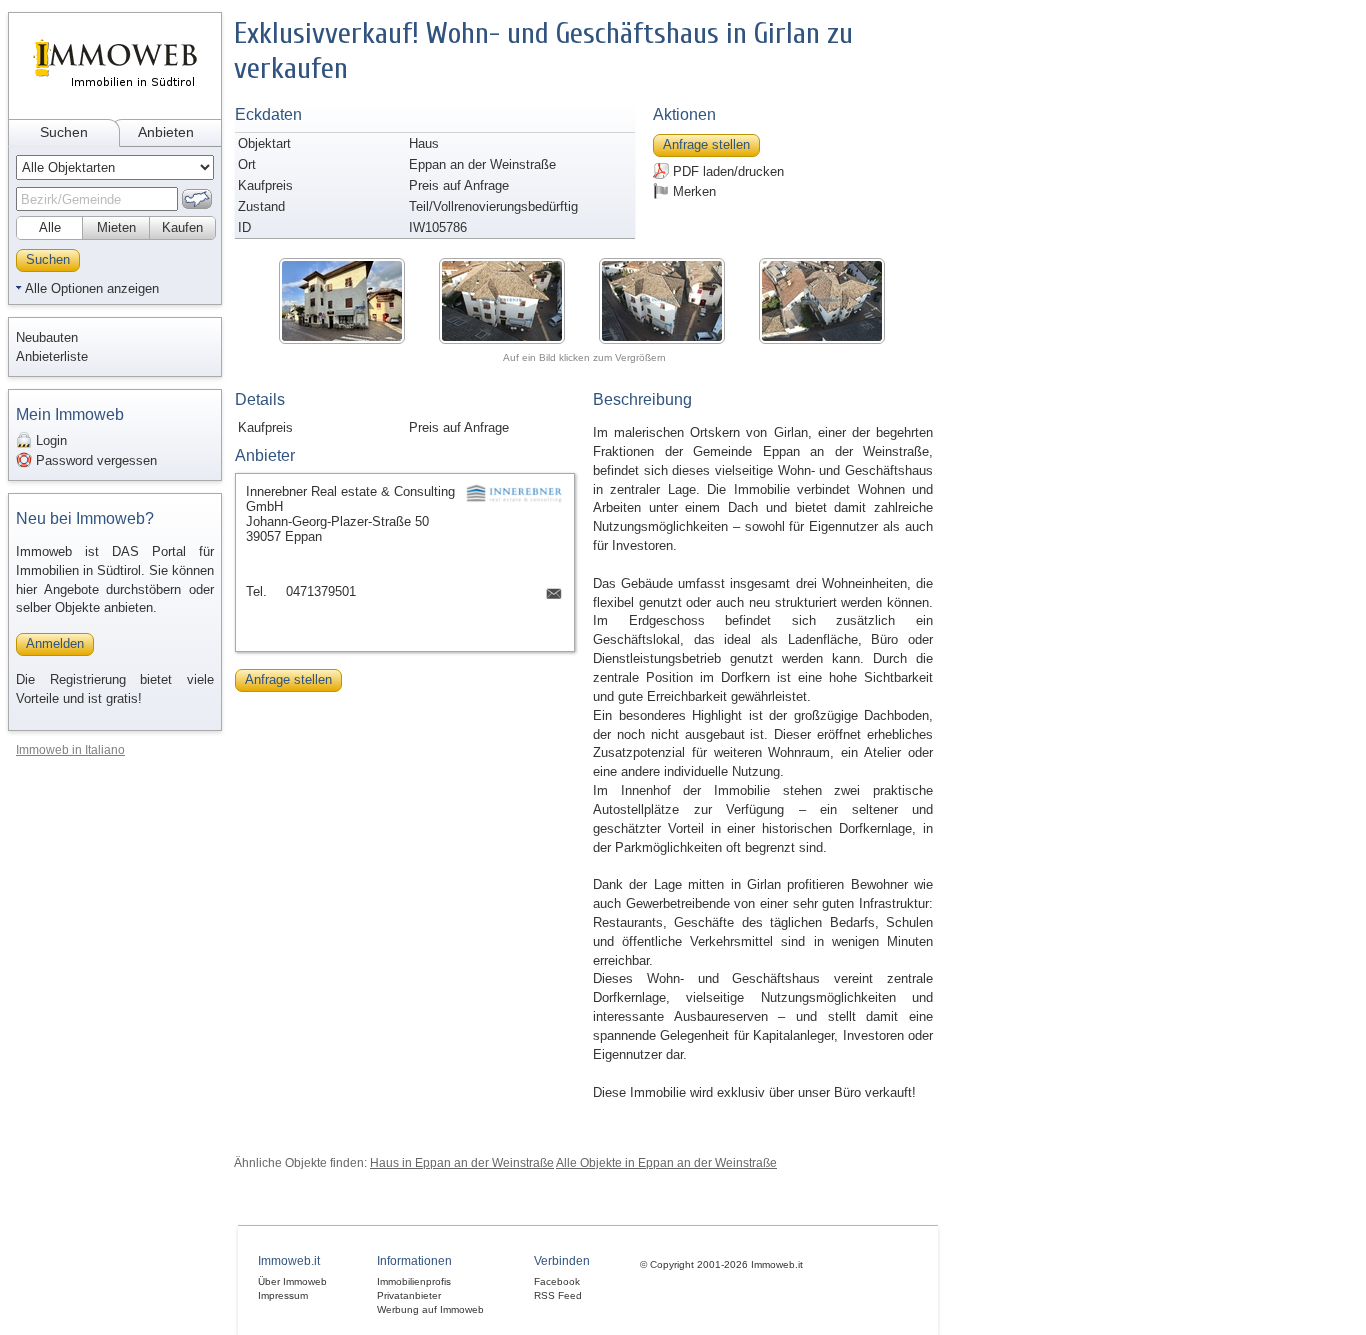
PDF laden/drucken (726, 171)
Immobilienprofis (414, 1281)
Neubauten (47, 337)
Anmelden (55, 643)
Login (49, 440)
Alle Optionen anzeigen (92, 288)
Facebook (557, 1281)
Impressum (283, 1295)
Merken (692, 191)
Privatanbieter (409, 1295)
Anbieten (166, 132)
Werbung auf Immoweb (430, 1309)
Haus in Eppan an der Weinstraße (462, 1162)
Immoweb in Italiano (70, 749)
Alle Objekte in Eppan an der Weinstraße (666, 1162)
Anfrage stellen (706, 144)
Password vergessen (94, 460)
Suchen (64, 132)
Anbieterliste (52, 356)
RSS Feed (558, 1295)
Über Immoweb (292, 1281)
